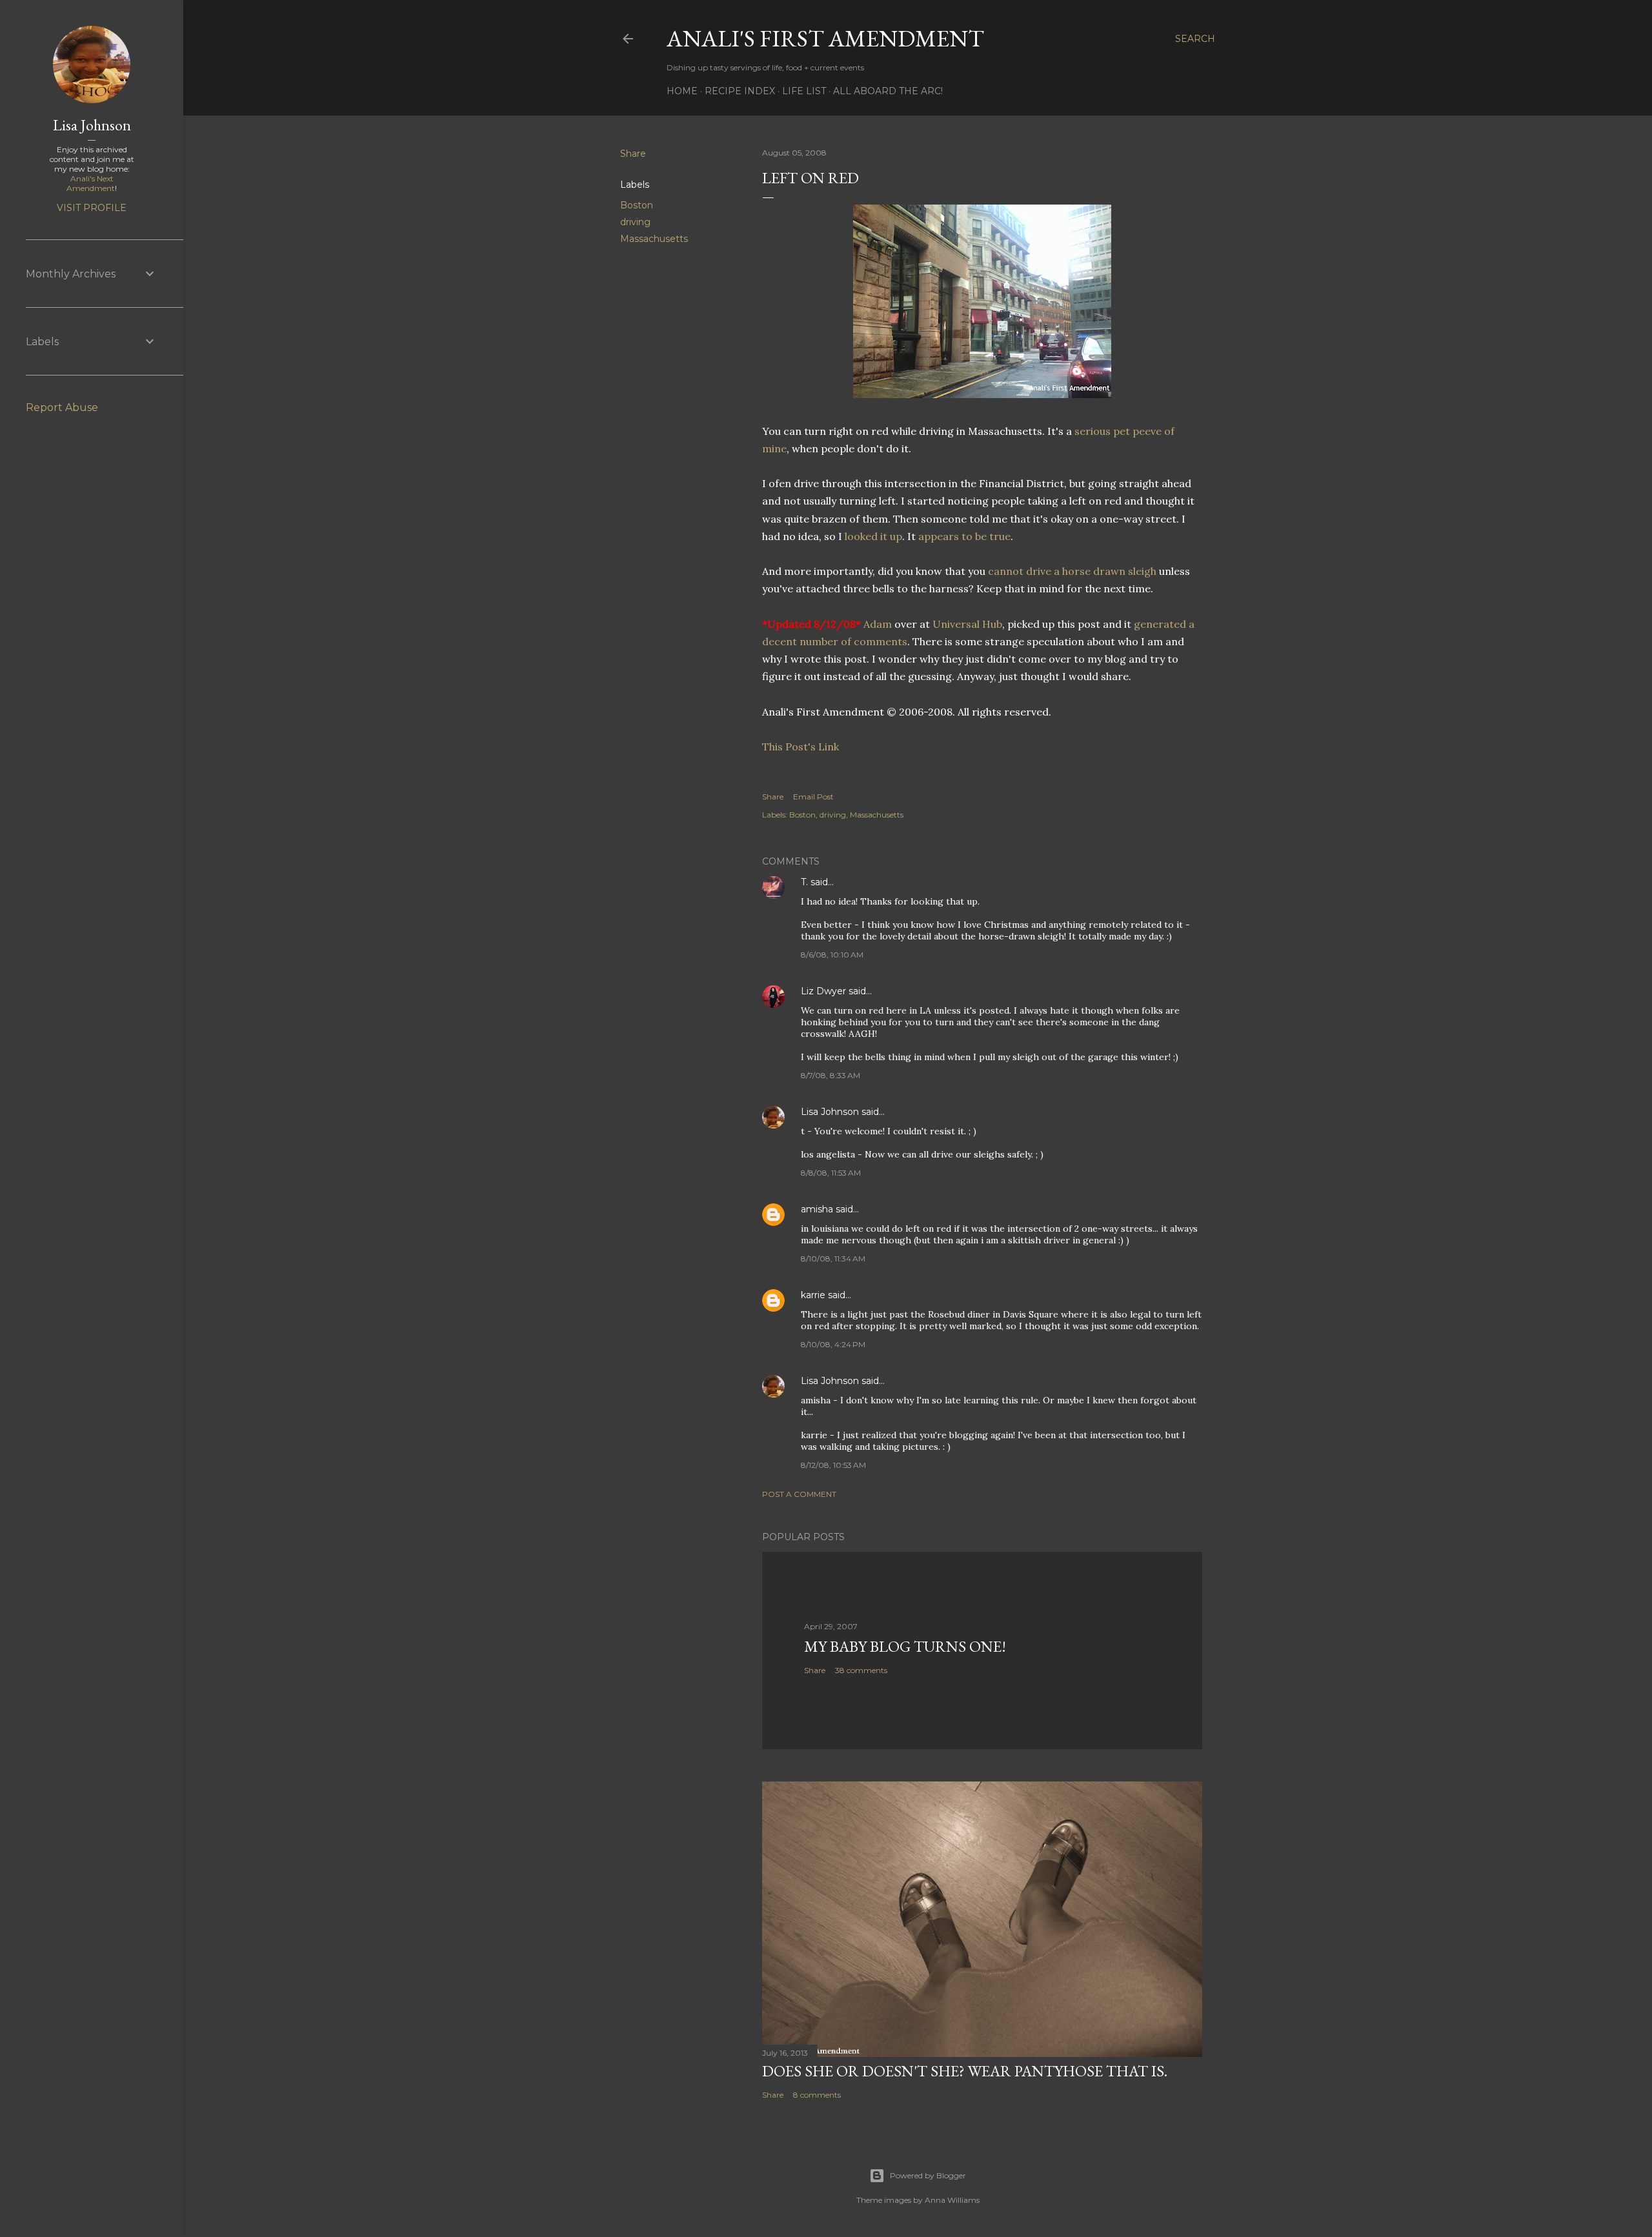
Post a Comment (799, 1494)
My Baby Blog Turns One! (905, 1646)
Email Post (813, 797)
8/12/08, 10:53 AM (833, 1465)
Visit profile (92, 208)
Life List (804, 91)
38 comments (861, 1670)
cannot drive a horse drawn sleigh (1073, 571)
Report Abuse (62, 407)
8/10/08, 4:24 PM (833, 1344)
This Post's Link (801, 747)
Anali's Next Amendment (91, 183)
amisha (817, 1209)
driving (635, 222)
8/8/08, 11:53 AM (831, 1173)
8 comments (817, 2095)
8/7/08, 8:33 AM (831, 1075)
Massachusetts (654, 239)
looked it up (873, 536)
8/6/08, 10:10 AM (832, 955)
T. (804, 882)
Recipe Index (740, 91)
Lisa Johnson (830, 1112)
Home (682, 91)
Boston (637, 205)
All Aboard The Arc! (888, 91)
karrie (813, 1295)
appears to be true (964, 536)
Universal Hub (967, 624)
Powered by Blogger (928, 2175)
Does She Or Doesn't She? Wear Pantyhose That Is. (965, 2071)
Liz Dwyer (823, 991)
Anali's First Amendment (825, 38)
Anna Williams (952, 2200)
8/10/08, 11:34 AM (833, 1259)
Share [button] (633, 154)
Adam (878, 624)
